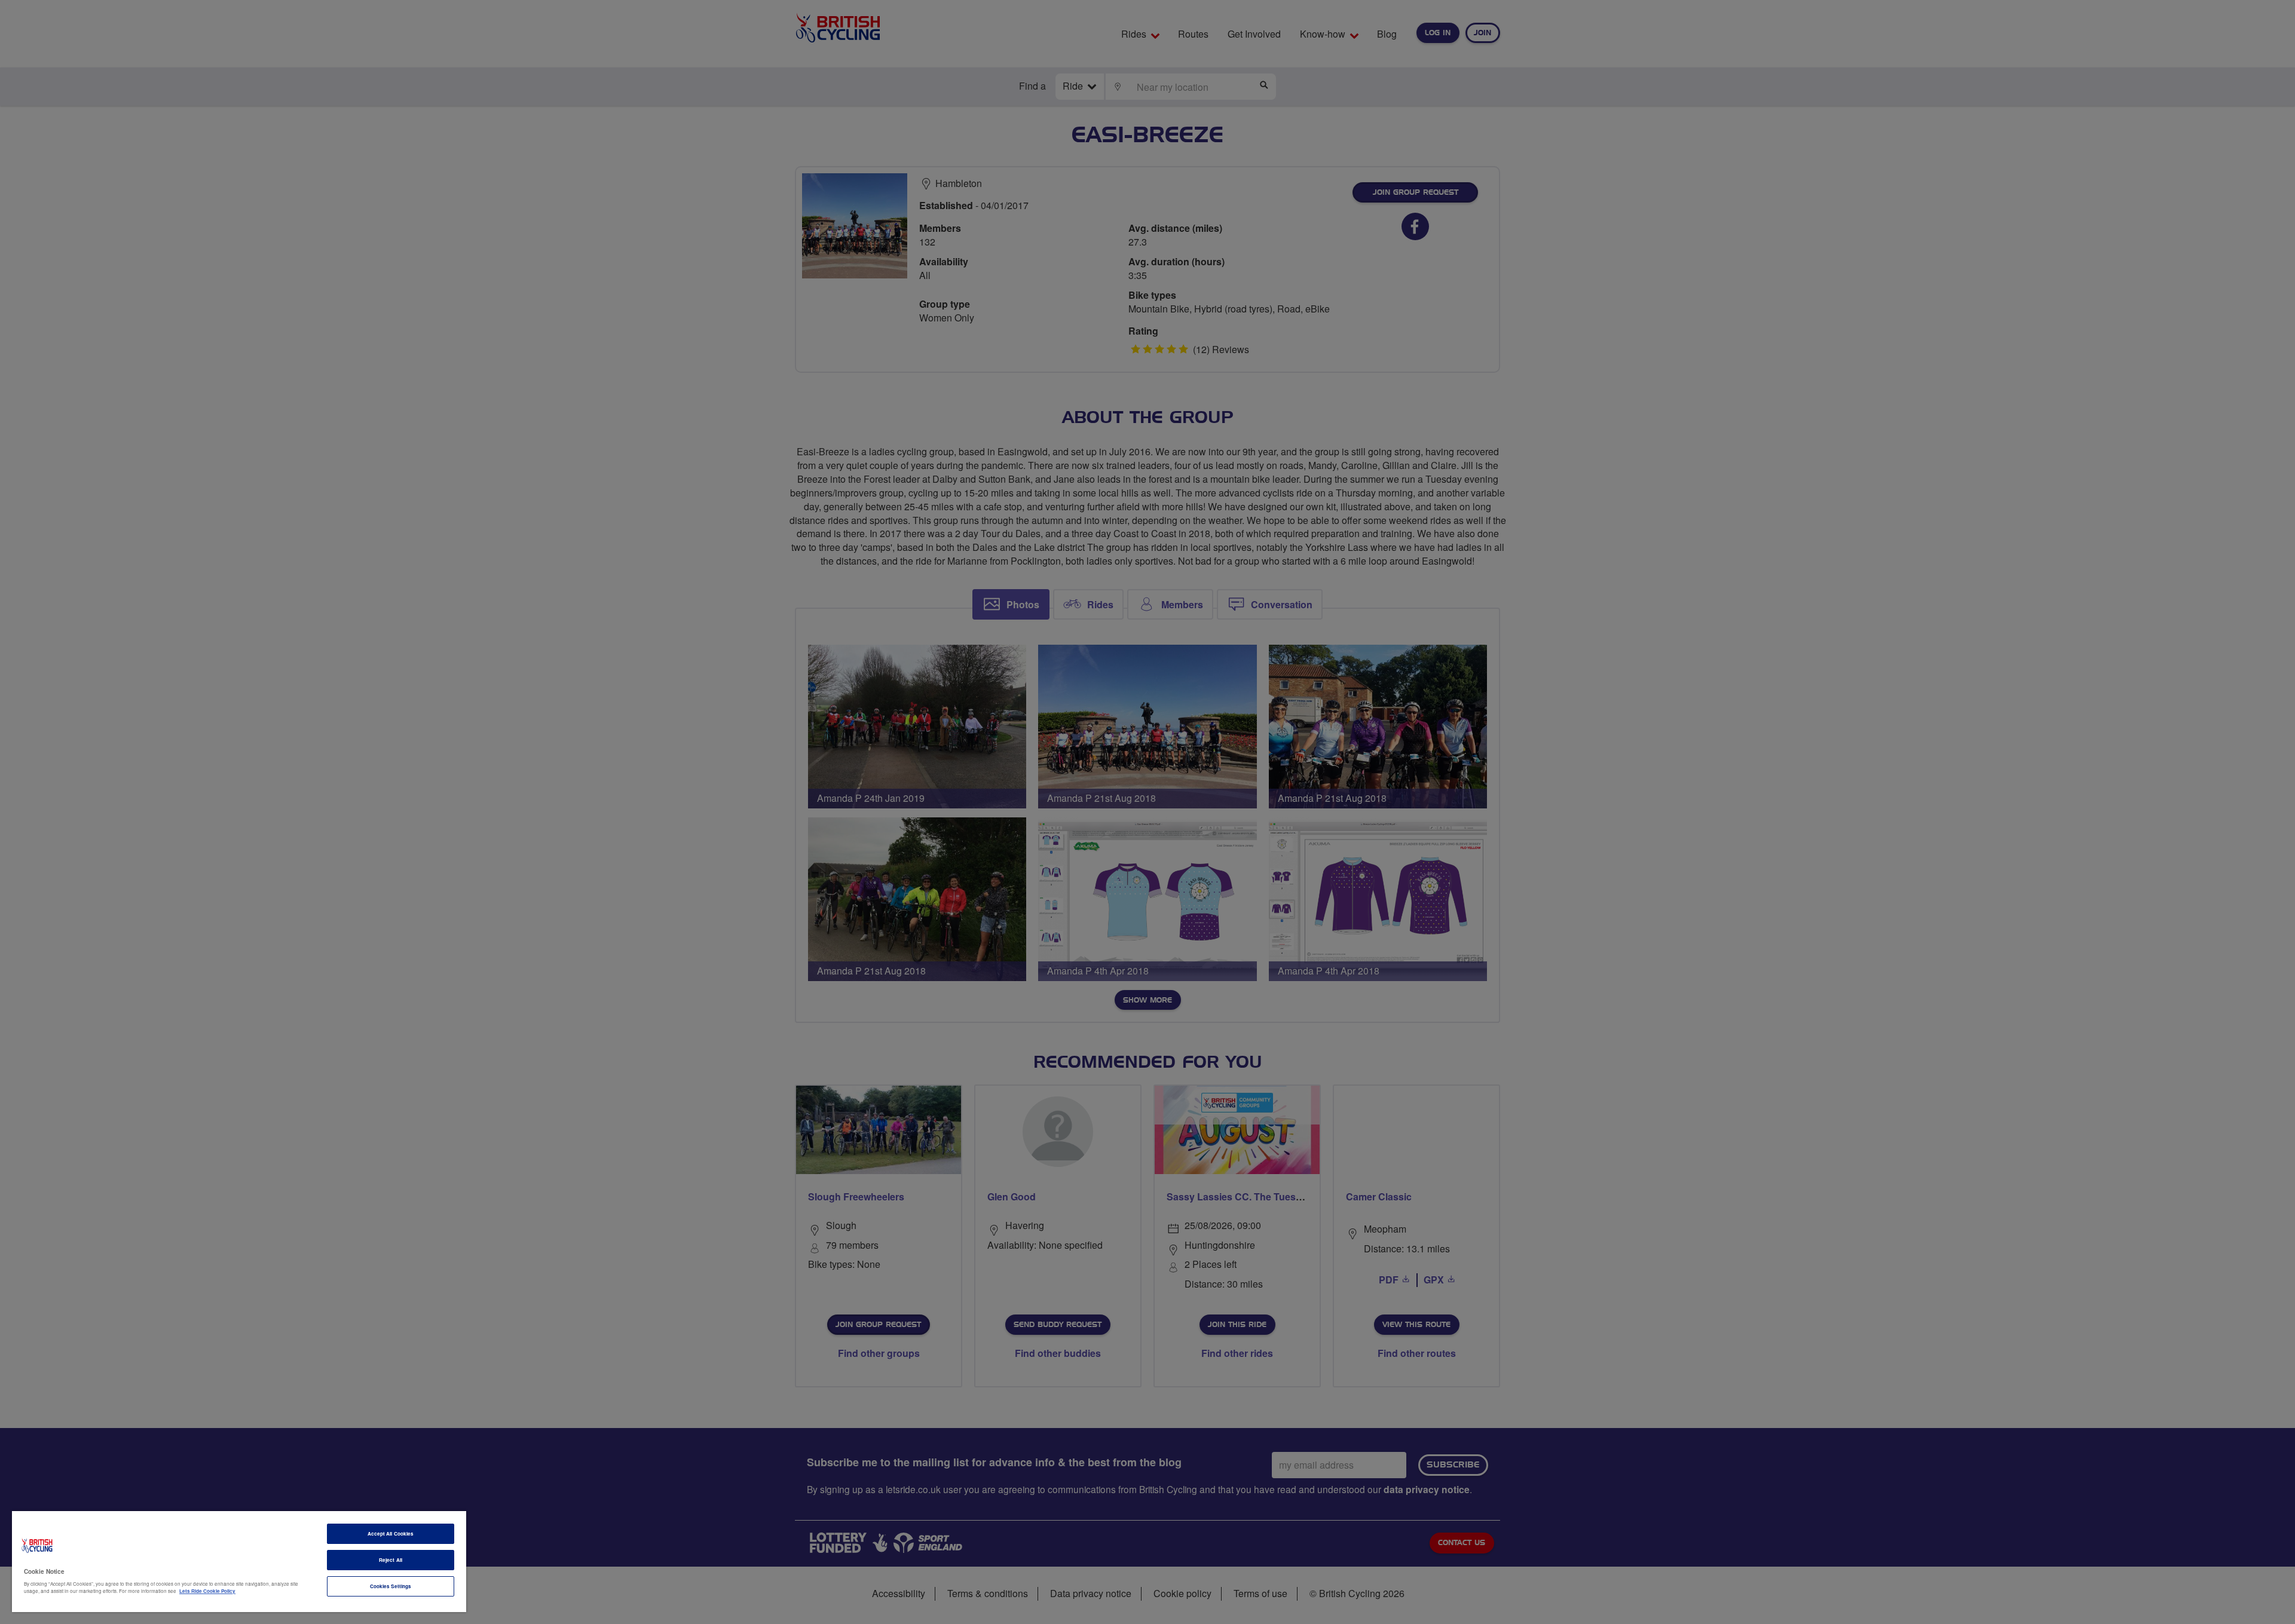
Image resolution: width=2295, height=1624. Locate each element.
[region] (239, 1562)
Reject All (391, 1560)
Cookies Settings (391, 1586)
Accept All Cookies (391, 1533)
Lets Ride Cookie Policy (207, 1591)
